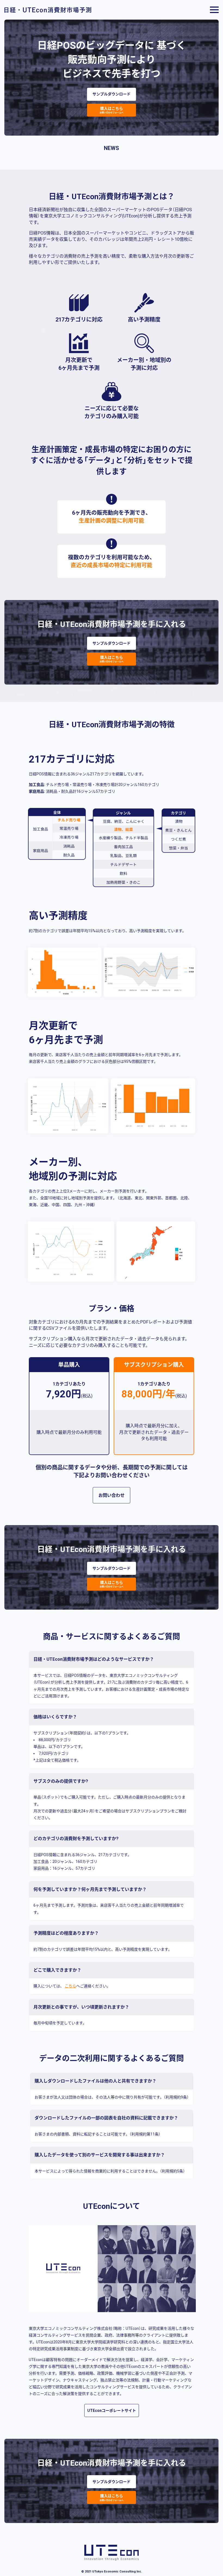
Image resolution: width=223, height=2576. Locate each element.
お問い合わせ (112, 1495)
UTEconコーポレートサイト (112, 2410)
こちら (70, 1986)
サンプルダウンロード (112, 94)
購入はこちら (112, 110)
